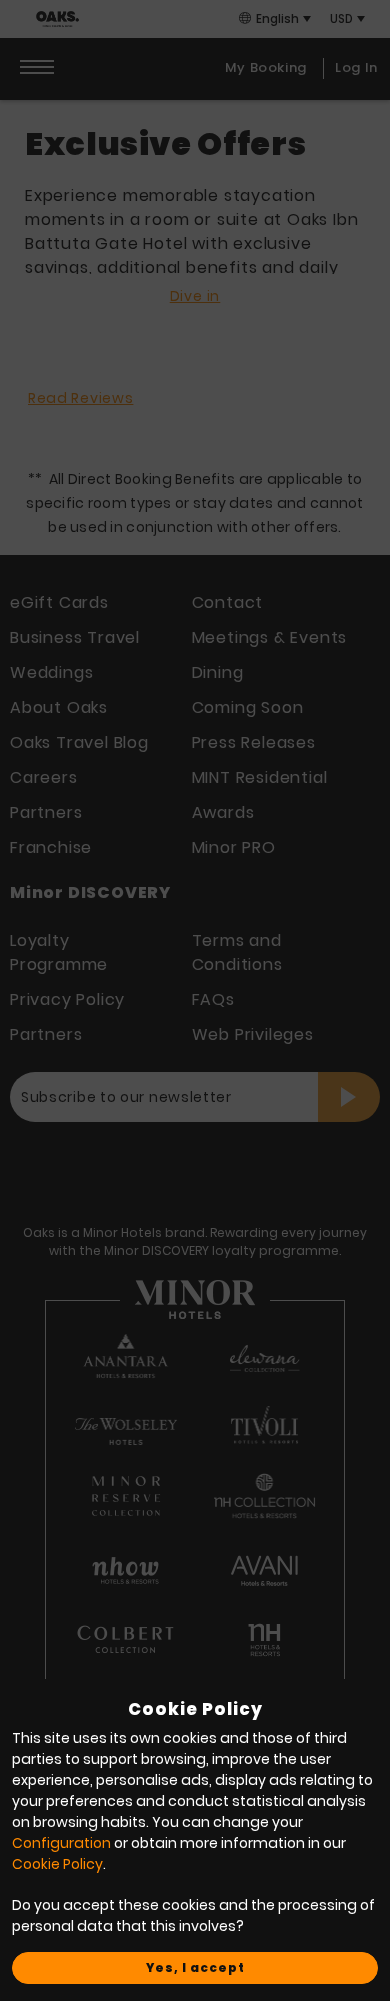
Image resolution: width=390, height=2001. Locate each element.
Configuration (61, 1843)
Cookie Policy (57, 1864)
